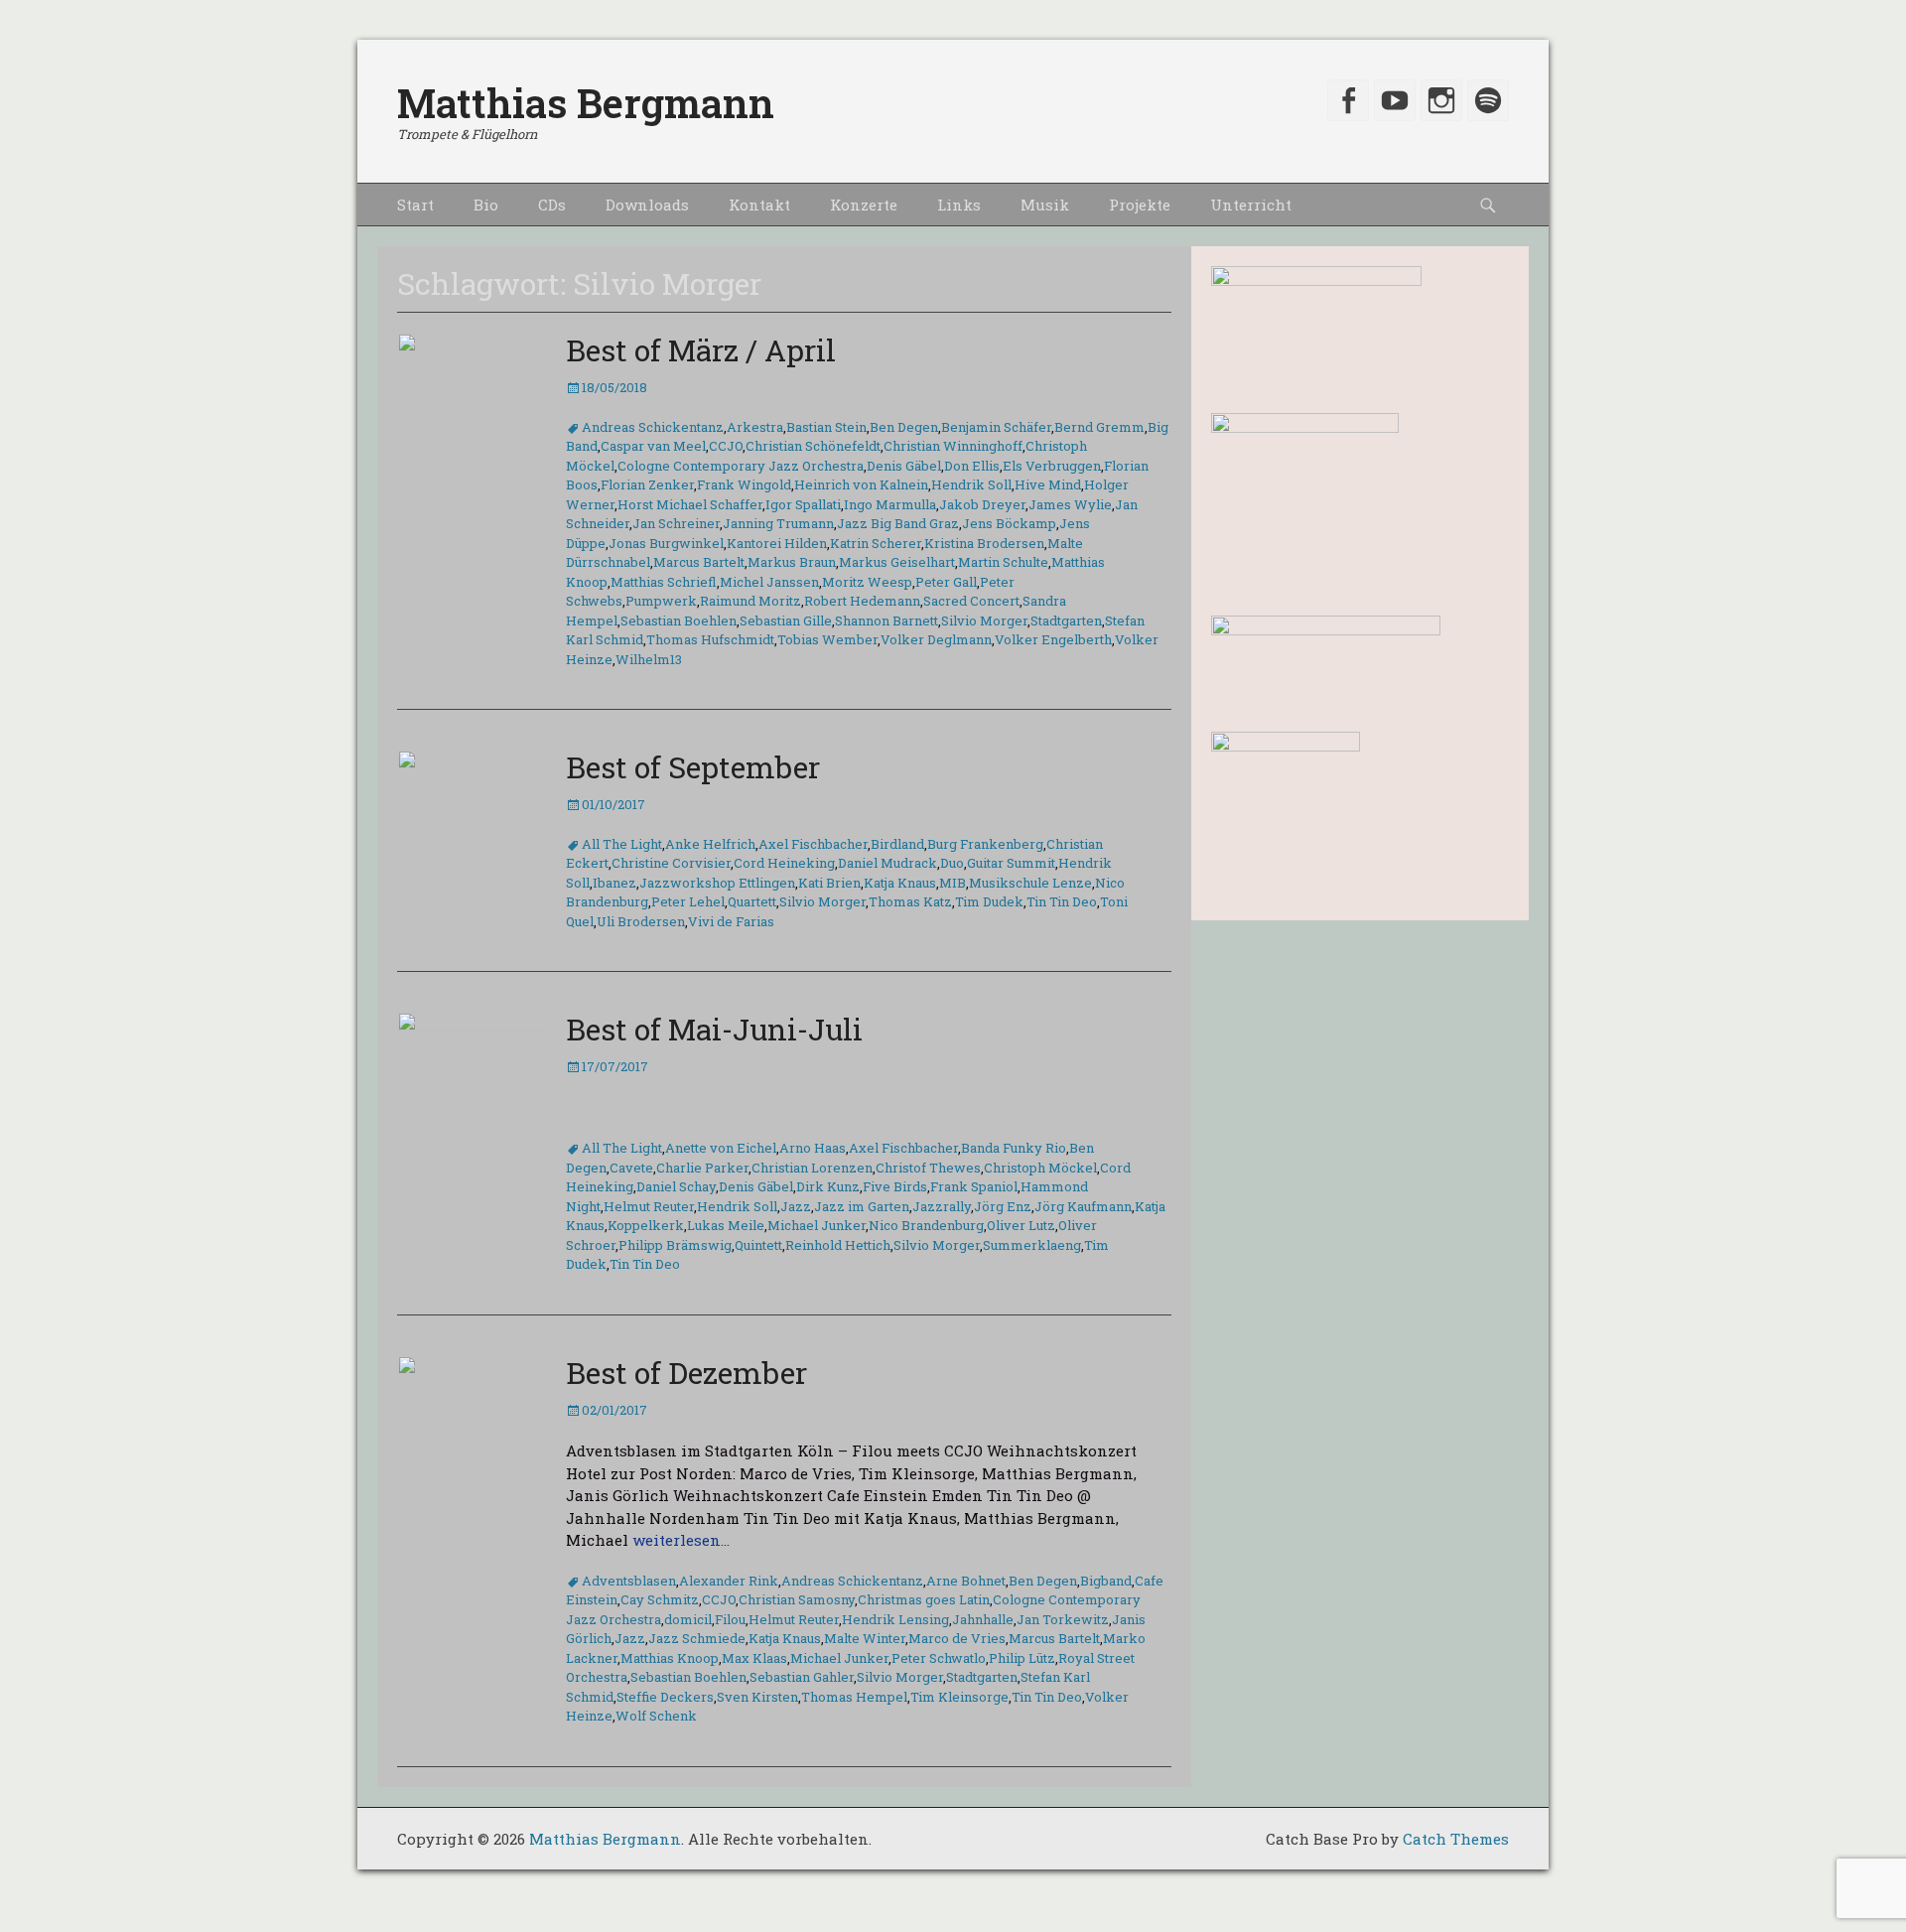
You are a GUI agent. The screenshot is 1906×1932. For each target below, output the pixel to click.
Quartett (752, 901)
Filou (730, 1619)
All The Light (622, 844)
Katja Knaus (900, 883)
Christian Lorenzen (812, 1168)
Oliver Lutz (1021, 1225)
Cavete (631, 1168)
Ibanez (614, 883)
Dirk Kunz (828, 1186)
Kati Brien (829, 883)
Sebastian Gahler (802, 1677)
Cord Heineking (784, 863)
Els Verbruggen (1052, 466)
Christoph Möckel (1040, 1168)
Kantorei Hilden (777, 543)
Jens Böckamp (1009, 523)
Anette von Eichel (721, 1148)
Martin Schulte (1003, 562)
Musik (1045, 205)
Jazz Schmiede (697, 1638)
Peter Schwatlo (939, 1658)
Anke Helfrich (710, 844)
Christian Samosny (797, 1599)
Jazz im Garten (862, 1206)
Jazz (796, 1206)
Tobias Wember (827, 639)
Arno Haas (813, 1148)
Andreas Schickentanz (653, 427)
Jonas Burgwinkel (666, 543)
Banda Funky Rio (1014, 1148)
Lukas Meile (726, 1225)
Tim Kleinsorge (959, 1697)
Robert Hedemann (862, 601)
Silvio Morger (984, 621)
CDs (552, 205)
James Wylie (1070, 504)
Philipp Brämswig (675, 1245)
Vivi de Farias (731, 921)
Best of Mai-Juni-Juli (714, 1029)
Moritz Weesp (867, 582)
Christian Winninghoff (953, 446)
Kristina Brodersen (984, 543)
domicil (688, 1619)
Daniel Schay (676, 1186)
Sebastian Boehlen (679, 621)
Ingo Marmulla (890, 504)
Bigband (1106, 1581)
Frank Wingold (744, 484)
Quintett (758, 1245)
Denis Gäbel (904, 466)
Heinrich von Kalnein (861, 484)
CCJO (726, 446)
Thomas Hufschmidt (710, 639)
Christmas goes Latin (924, 1599)
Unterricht (1251, 205)
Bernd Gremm (1099, 427)
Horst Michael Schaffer (690, 504)
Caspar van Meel (653, 446)
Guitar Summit (1011, 863)
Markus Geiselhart (897, 562)
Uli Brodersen (641, 921)
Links (959, 205)
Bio (486, 205)
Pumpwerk (661, 601)
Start (415, 205)
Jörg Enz (1003, 1206)
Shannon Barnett (886, 621)
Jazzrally (942, 1206)
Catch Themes (1456, 1839)
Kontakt (759, 205)
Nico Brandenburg (926, 1225)
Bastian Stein (826, 427)
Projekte (1140, 205)
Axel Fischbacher (813, 844)
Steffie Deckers (665, 1697)
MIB (953, 883)
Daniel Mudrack (887, 863)
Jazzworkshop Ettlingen (717, 883)
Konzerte (864, 205)
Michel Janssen (769, 582)
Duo (952, 863)
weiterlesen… (681, 1540)
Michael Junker (817, 1225)
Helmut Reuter (649, 1206)
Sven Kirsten (757, 1697)
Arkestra (755, 427)
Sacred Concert (971, 601)
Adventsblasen (629, 1581)
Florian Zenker (647, 484)
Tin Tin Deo (1062, 901)
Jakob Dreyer (982, 504)
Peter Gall (946, 582)
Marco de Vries (957, 1638)
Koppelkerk (646, 1225)
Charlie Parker (702, 1168)
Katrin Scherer (876, 543)
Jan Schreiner (676, 523)
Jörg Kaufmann (1083, 1206)
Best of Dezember (686, 1373)
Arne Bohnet (966, 1581)
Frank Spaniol (974, 1186)
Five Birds (895, 1186)
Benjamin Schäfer (996, 427)
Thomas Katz (910, 901)
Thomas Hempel (854, 1697)
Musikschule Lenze (1030, 883)
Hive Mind (1048, 484)
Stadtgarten (1066, 621)
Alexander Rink (729, 1581)
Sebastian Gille (786, 621)
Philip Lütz (1022, 1658)
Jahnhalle (983, 1619)
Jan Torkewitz (1063, 1619)
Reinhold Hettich (838, 1245)
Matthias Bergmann (586, 103)
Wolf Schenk (656, 1716)
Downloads (647, 205)
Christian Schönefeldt (813, 446)
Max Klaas (754, 1658)
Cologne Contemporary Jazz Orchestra (741, 466)
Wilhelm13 (649, 659)
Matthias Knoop (670, 1658)
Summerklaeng (1032, 1245)
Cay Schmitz (660, 1599)
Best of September (693, 767)
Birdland (897, 844)
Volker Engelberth (1053, 639)
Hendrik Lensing (895, 1619)
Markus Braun (792, 562)
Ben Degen (904, 427)
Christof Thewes (928, 1168)
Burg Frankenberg (985, 844)
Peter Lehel (688, 901)
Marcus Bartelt (699, 562)
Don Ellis (972, 466)
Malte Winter (865, 1638)
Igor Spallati (803, 504)
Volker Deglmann (936, 639)
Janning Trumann (778, 523)
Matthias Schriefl (664, 582)
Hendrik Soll (971, 484)
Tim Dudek (989, 901)
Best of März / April (701, 350)
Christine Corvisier (671, 863)
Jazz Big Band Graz (898, 523)
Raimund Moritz (750, 601)
